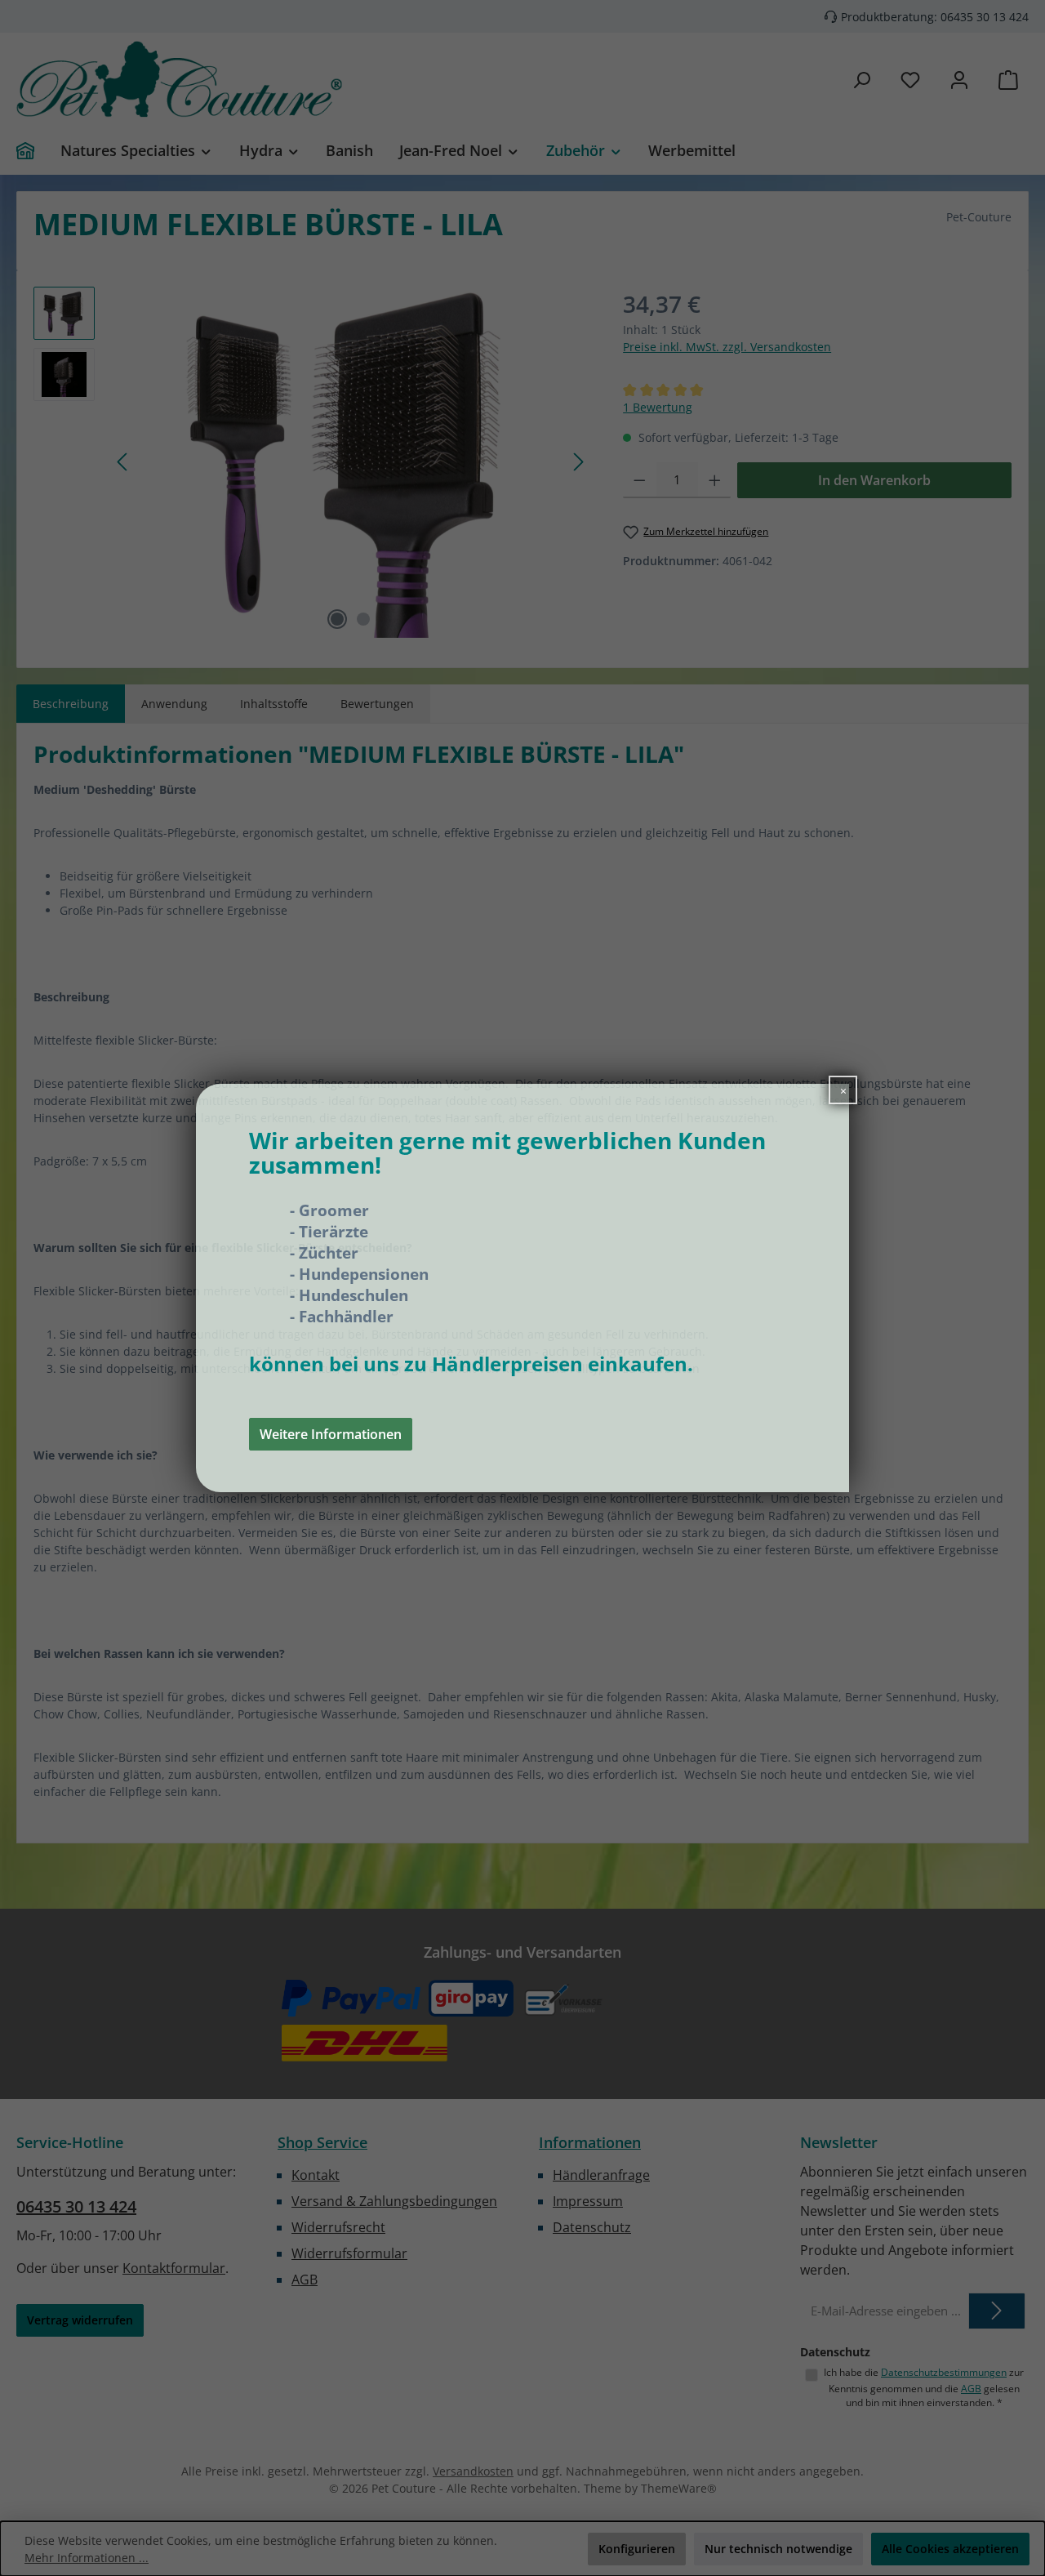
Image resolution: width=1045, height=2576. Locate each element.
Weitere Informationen (331, 1434)
